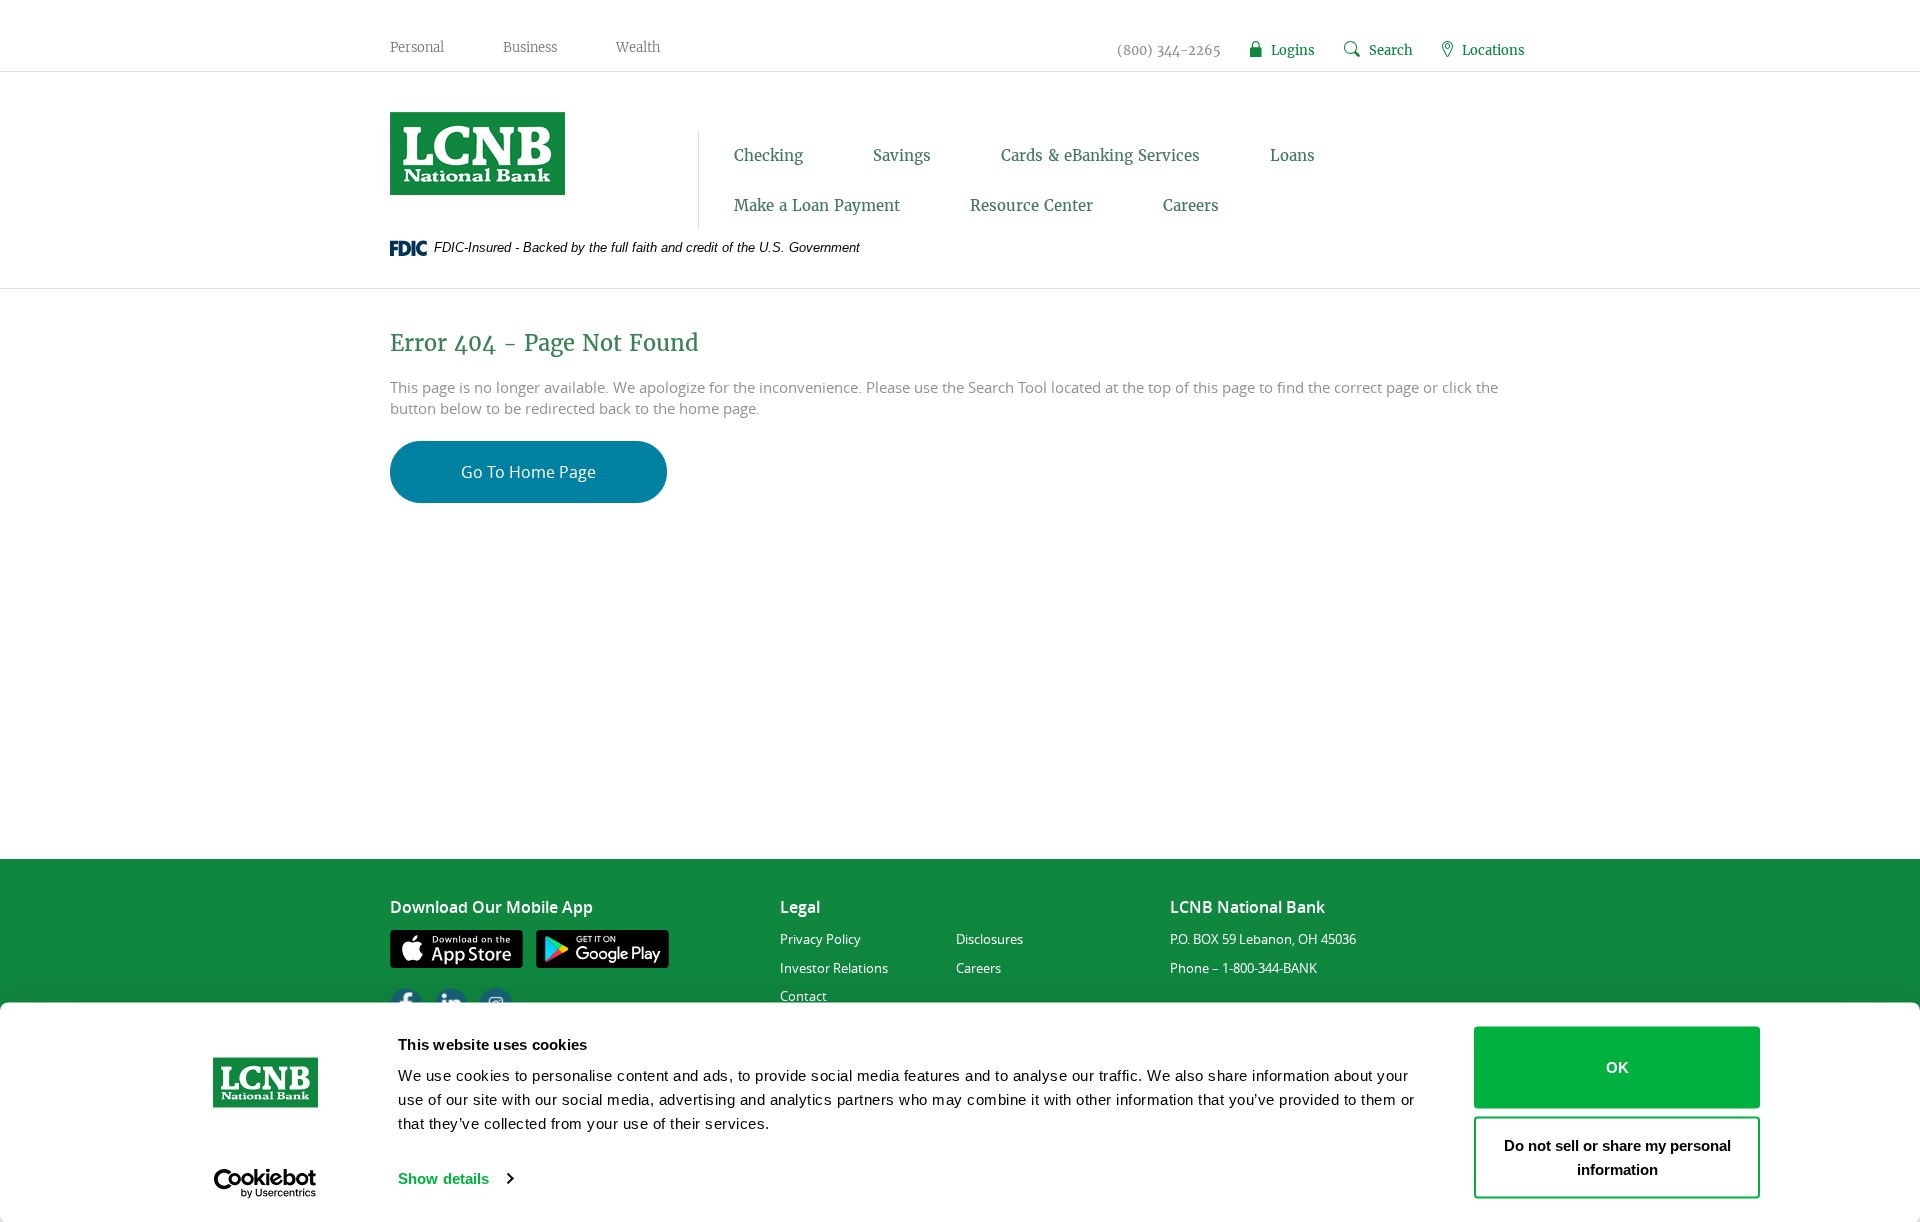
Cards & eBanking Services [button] (1100, 155)
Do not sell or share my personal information (1617, 1156)
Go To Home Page (528, 472)
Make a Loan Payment (817, 205)
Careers (1191, 205)
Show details (443, 1178)
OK (1617, 1067)
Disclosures (989, 939)
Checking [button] (768, 155)
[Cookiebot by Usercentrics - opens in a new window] (265, 1183)
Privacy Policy (820, 939)
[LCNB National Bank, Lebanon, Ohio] (521, 153)
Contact (803, 996)
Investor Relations (834, 968)
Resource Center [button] (1031, 205)
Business (530, 47)
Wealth (638, 47)
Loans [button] (1292, 155)
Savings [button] (902, 155)
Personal (417, 47)
